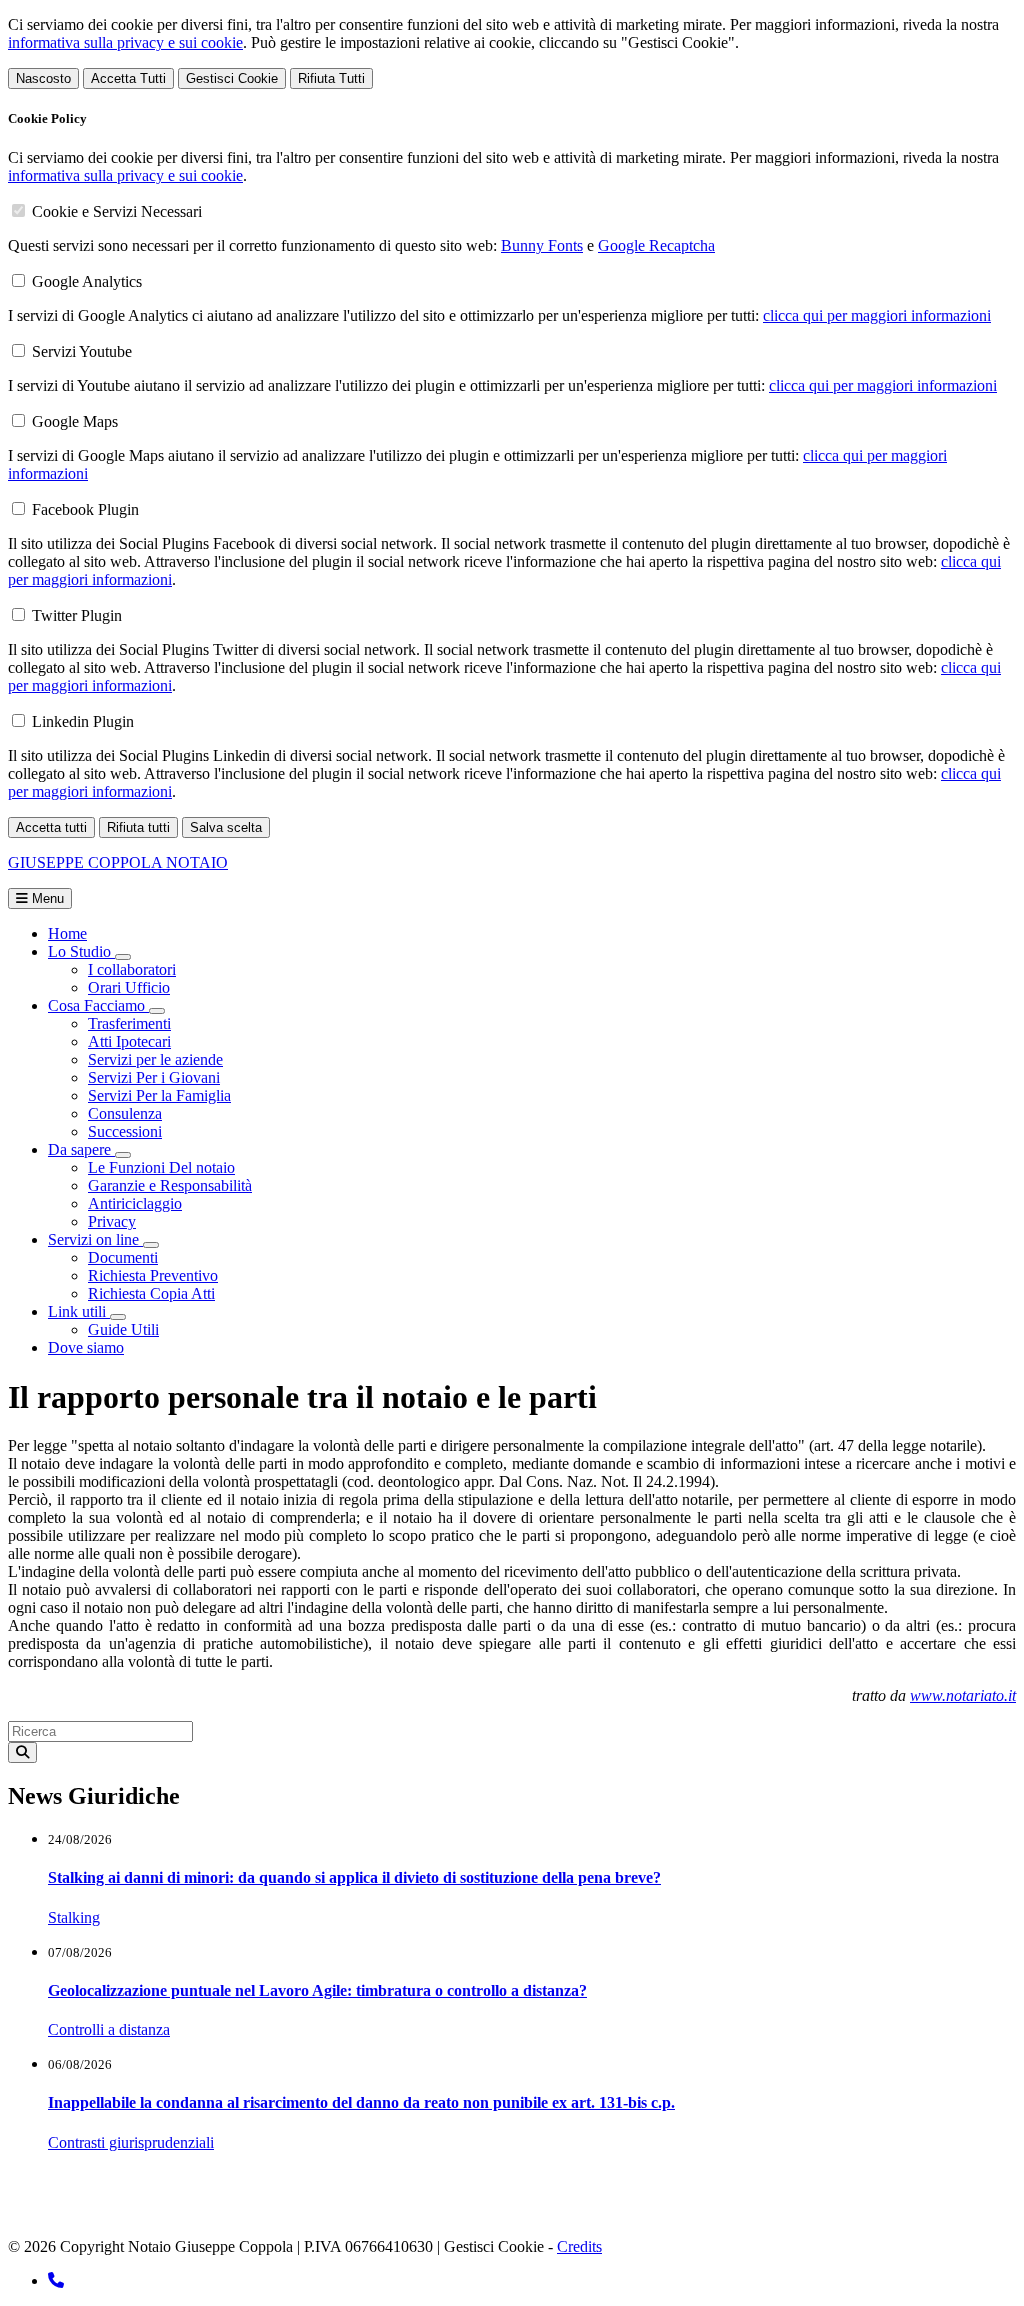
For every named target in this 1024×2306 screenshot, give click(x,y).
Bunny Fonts (542, 245)
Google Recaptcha (656, 245)
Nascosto (43, 78)
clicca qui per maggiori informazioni (877, 315)
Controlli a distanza (109, 2029)
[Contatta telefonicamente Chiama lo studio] (56, 2280)
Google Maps (75, 421)
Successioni (125, 1131)
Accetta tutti (51, 827)
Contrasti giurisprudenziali (131, 2142)
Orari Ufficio (129, 987)
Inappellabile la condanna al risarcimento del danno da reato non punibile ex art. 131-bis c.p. (361, 2102)
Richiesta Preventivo (153, 1275)
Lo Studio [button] (81, 951)
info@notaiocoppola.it (123, 2212)
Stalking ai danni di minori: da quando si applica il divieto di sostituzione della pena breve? (354, 1877)
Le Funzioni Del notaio (161, 1167)
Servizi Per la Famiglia (159, 1095)
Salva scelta (226, 827)
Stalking (74, 1917)
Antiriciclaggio (135, 1203)
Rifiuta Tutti (331, 78)
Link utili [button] (79, 1311)
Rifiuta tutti (138, 827)
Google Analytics (87, 281)
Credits (579, 2246)
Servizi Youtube (82, 351)
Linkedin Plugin (83, 721)
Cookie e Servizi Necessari (117, 211)
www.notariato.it (963, 1695)
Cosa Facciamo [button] (98, 1005)
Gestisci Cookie (232, 78)
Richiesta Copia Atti (151, 1293)
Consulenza (125, 1113)
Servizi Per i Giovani (154, 1077)
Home (67, 933)
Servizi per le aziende (155, 1059)
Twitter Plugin (77, 615)
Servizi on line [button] (95, 1239)
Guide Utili (123, 1329)
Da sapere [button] (81, 1149)
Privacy (112, 1221)
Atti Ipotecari (129, 1041)
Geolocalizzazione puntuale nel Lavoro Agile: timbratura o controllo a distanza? (317, 1990)
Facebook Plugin (85, 509)
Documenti (123, 1257)
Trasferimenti (129, 1023)
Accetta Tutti (128, 78)
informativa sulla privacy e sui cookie (125, 42)
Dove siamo (86, 1347)
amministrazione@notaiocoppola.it (316, 2212)
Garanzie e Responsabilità (170, 1185)
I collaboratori (132, 969)
